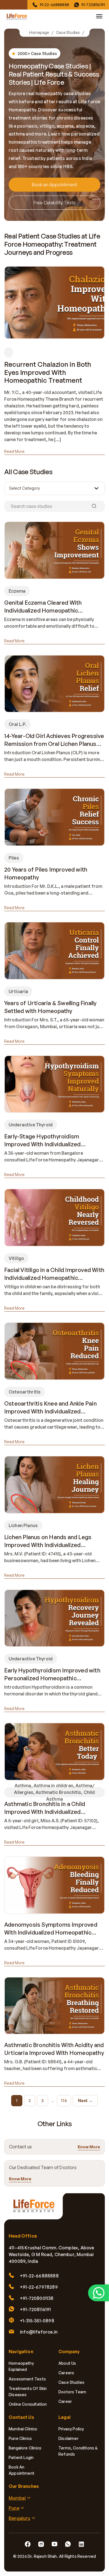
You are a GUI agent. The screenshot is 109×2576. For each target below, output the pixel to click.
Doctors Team (72, 2392)
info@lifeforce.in (39, 2332)
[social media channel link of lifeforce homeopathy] (28, 2544)
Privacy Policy (71, 2429)
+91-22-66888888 (39, 2276)
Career (65, 2401)
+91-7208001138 (37, 2298)
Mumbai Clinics (23, 2429)
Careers (66, 2373)
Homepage (39, 33)
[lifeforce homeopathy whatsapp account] (99, 2293)
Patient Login (21, 2457)
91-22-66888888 (54, 5)
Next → (85, 2101)
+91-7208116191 (35, 2309)
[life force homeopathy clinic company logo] (36, 2209)
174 (64, 2101)
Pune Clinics (20, 2438)
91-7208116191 (93, 5)
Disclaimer (68, 2438)
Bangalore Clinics (25, 2448)
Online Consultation (28, 2404)
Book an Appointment (54, 185)
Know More (89, 2147)
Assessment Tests (27, 2379)
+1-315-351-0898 (37, 2321)
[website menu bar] (99, 16)
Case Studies (68, 33)
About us (67, 2363)
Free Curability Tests (54, 203)
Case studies (71, 2382)
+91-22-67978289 (39, 2287)
